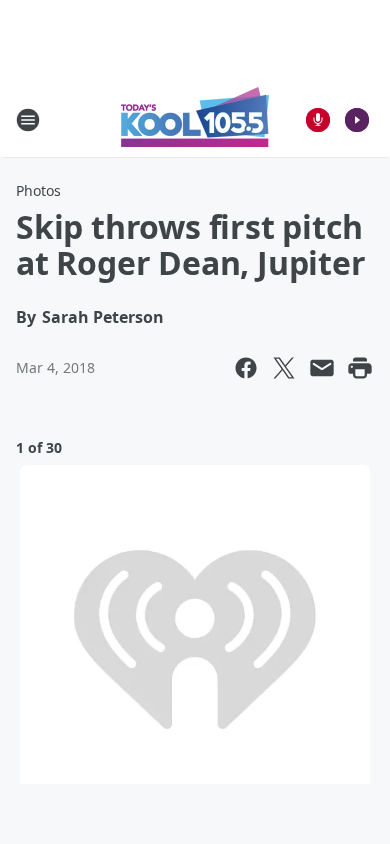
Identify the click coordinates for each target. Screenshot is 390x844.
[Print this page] (360, 368)
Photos (38, 190)
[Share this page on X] (284, 368)
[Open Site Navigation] (28, 120)
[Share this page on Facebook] (246, 368)
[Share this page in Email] (322, 368)
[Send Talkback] (318, 120)
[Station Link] (195, 119)
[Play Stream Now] (357, 120)
